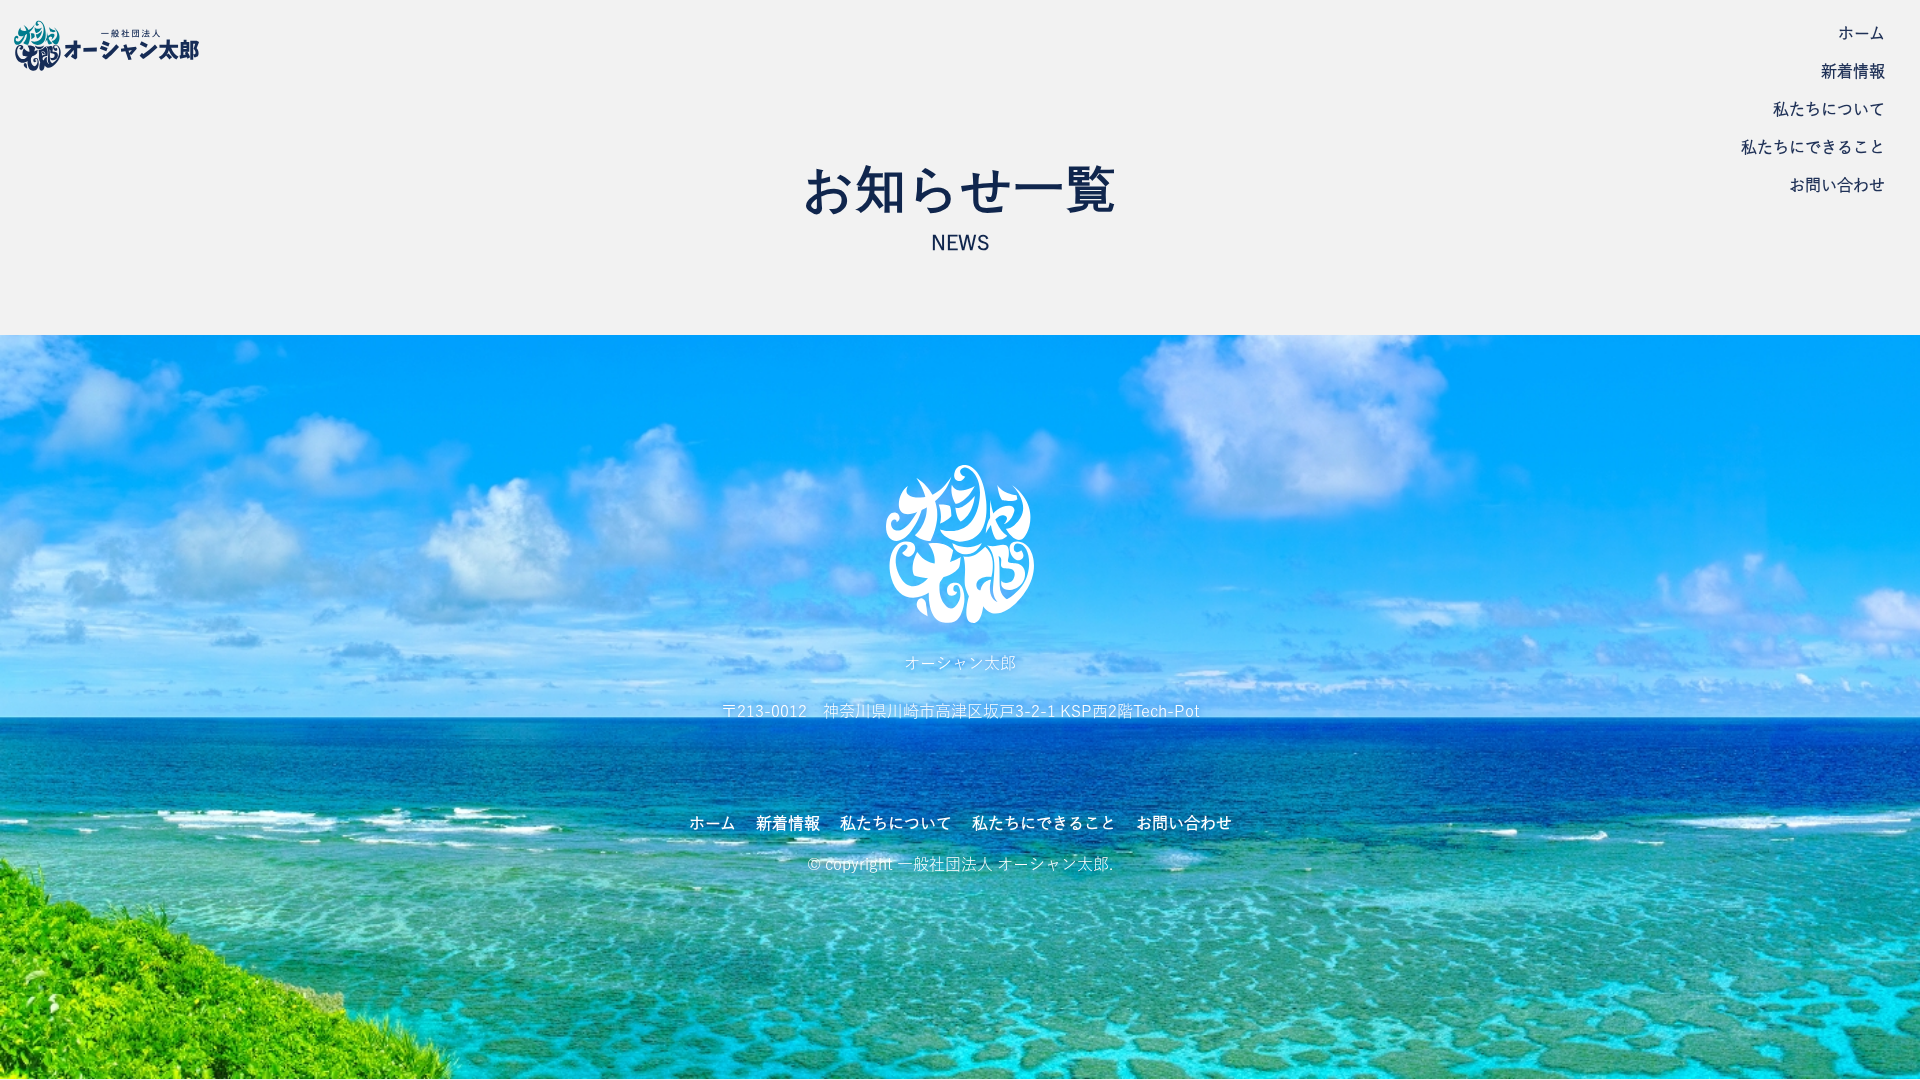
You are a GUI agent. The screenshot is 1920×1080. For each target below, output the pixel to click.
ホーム (1861, 34)
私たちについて (1829, 110)
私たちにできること (1813, 148)
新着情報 (1853, 72)
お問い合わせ (1837, 186)
